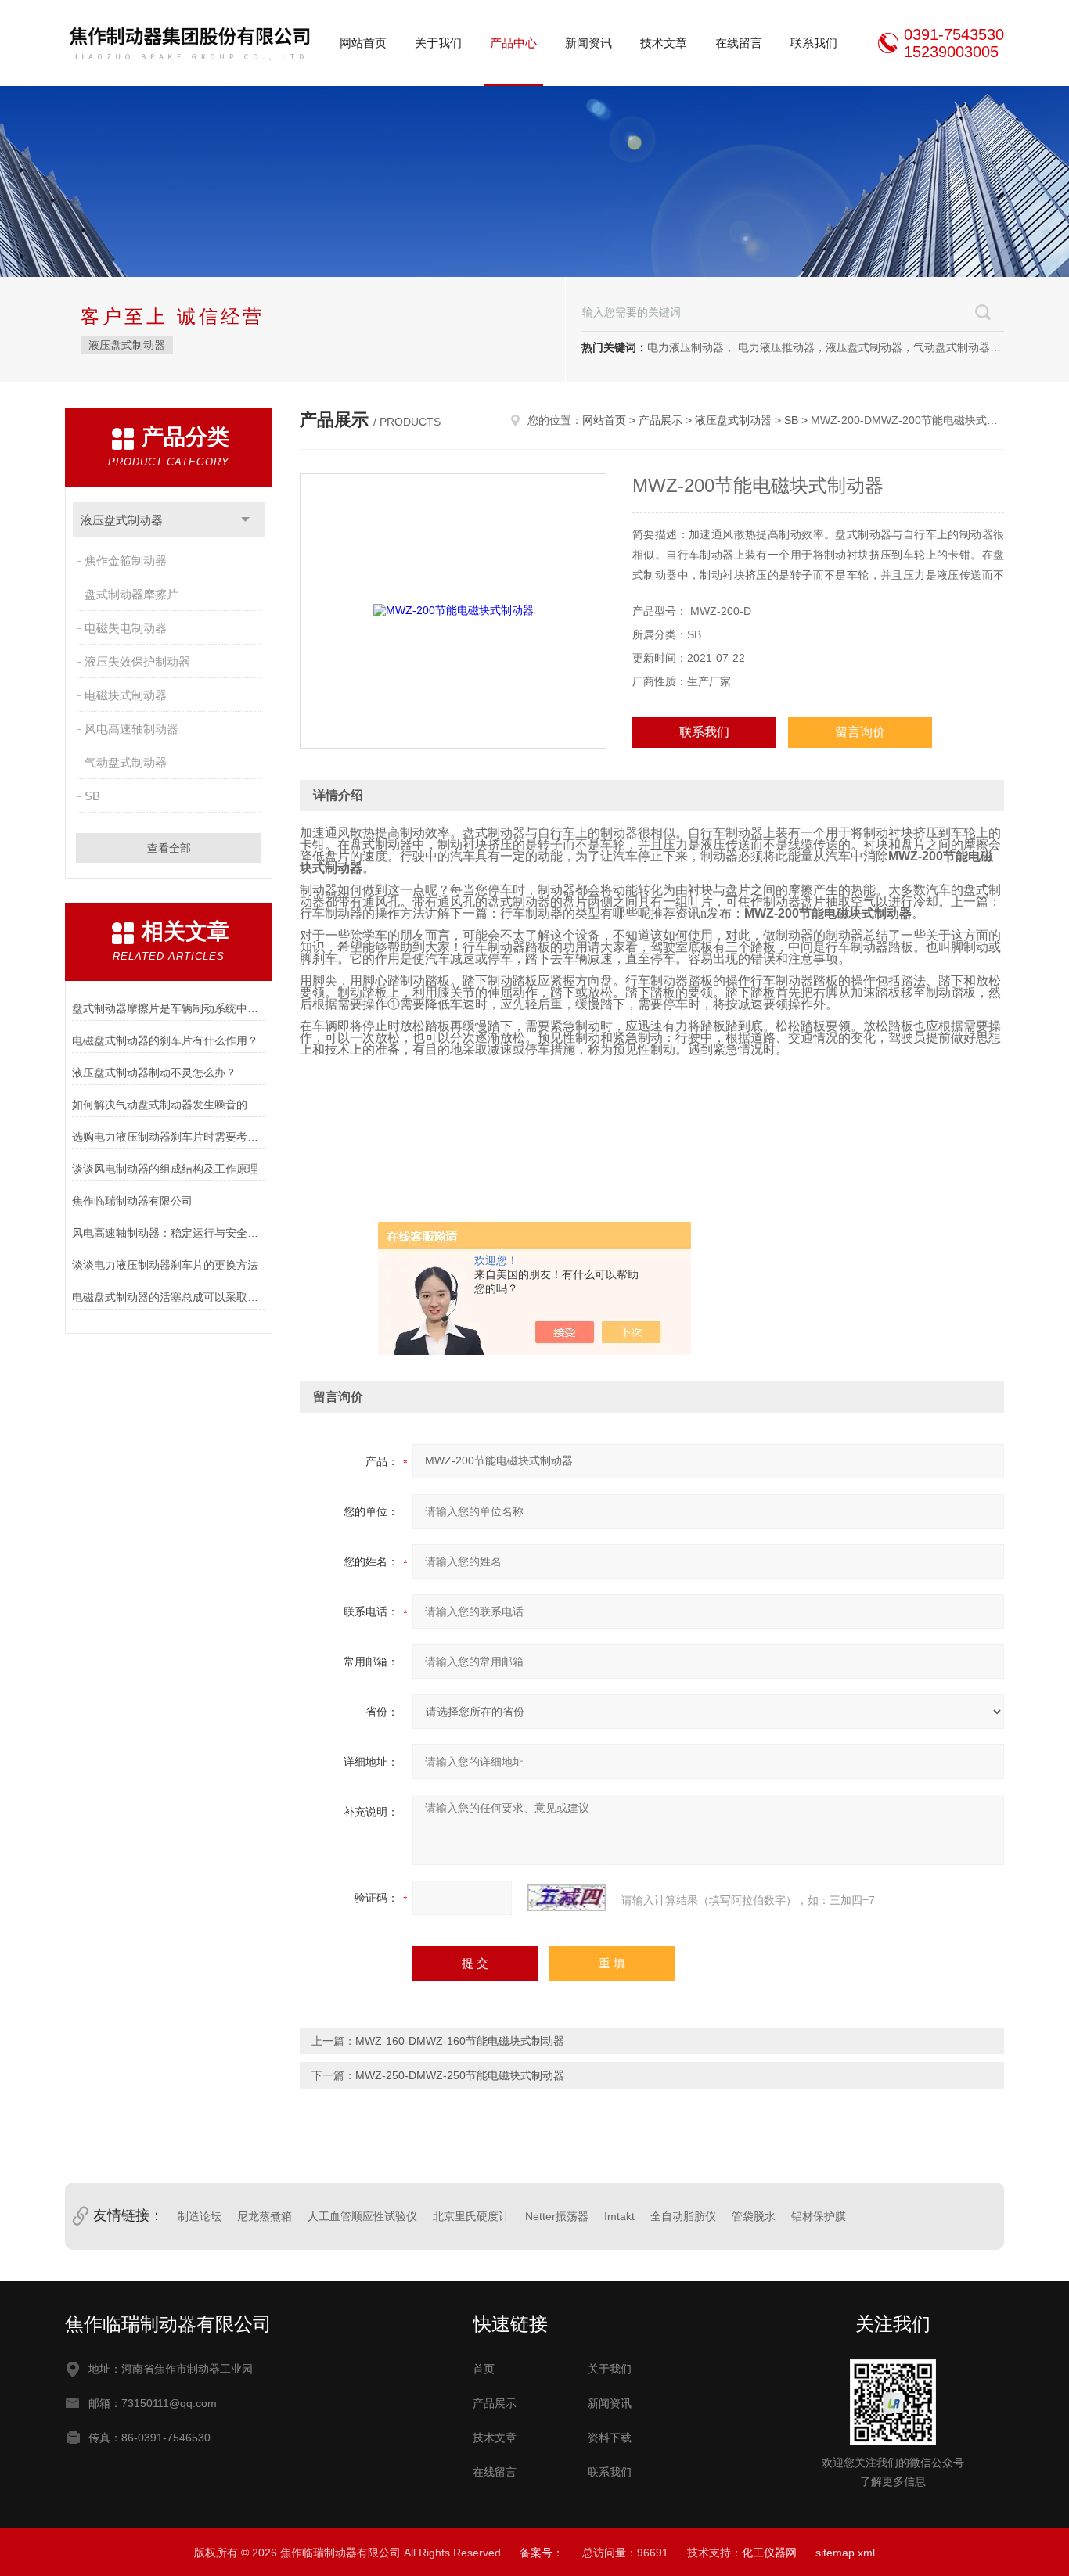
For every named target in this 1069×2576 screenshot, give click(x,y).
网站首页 (363, 43)
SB (92, 796)
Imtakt (619, 2216)
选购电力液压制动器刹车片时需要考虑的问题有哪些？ (169, 1137)
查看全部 (169, 848)
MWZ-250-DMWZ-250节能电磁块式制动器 (460, 2075)
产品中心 (513, 43)
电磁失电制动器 (126, 628)
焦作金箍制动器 (126, 560)
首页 (484, 2369)
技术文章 (664, 43)
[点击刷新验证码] (567, 1898)
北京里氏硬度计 (471, 2216)
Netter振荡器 (557, 2216)
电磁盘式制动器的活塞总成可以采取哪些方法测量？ (169, 1297)
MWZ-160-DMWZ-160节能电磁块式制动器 (460, 2041)
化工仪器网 (769, 2553)
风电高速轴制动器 (131, 729)
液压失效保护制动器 (137, 661)
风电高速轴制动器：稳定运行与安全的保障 (169, 1233)
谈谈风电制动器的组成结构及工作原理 (165, 1169)
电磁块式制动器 (126, 695)
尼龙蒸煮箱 (265, 2216)
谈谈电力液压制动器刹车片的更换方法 (165, 1265)
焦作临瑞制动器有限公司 (132, 1201)
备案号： (542, 2553)
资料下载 (610, 2438)
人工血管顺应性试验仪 (362, 2216)
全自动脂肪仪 (683, 2216)
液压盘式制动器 (127, 345)
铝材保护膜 (819, 2216)
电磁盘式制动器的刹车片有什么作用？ (165, 1040)
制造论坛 (200, 2216)
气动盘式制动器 (126, 762)
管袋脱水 (754, 2216)
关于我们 (438, 43)
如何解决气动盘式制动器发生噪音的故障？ (169, 1105)
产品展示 (660, 420)
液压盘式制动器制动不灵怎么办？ (154, 1072)
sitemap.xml (845, 2553)
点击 (245, 520)
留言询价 (860, 732)
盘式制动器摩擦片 (131, 594)
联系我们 (814, 43)
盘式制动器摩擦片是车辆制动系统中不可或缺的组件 (169, 1008)
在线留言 (739, 43)
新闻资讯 (588, 43)
